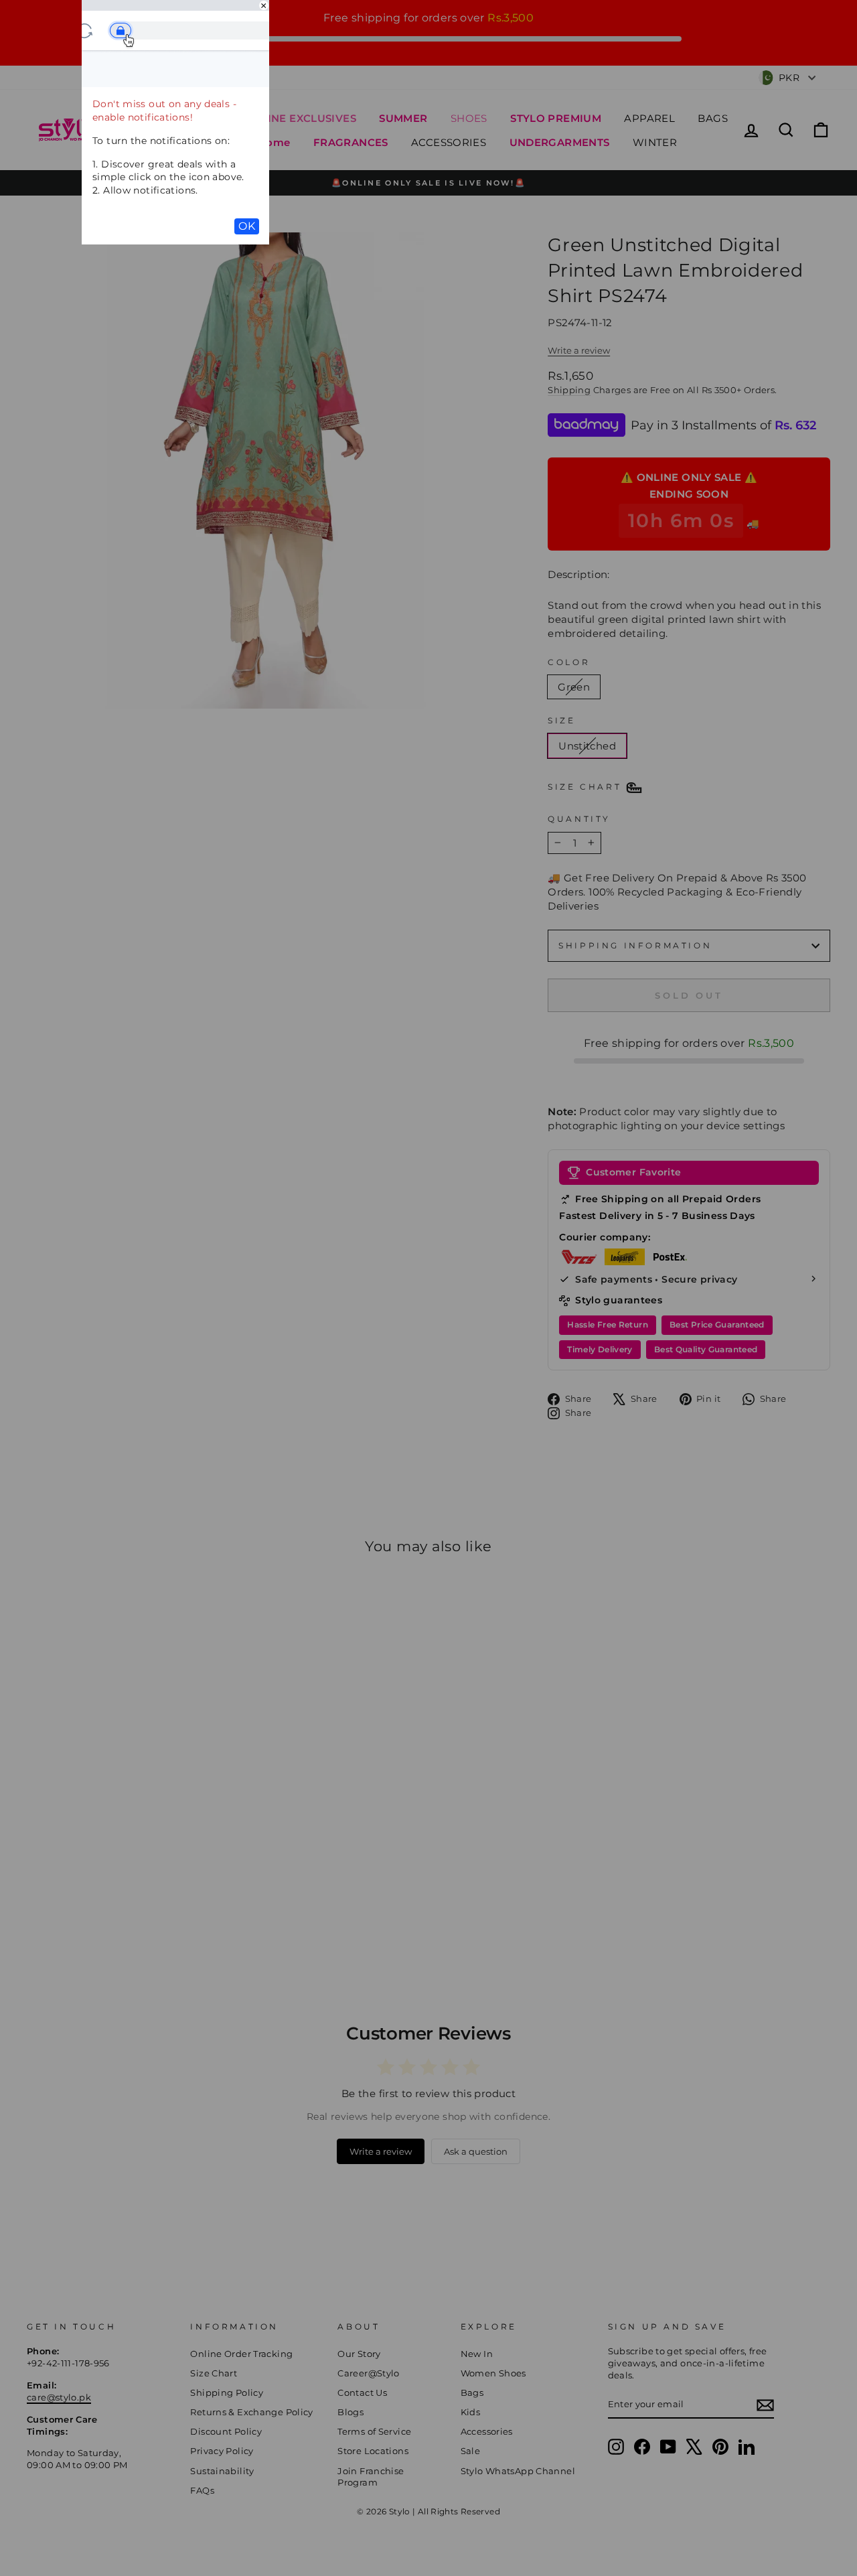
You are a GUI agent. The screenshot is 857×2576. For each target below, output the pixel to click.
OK (247, 226)
